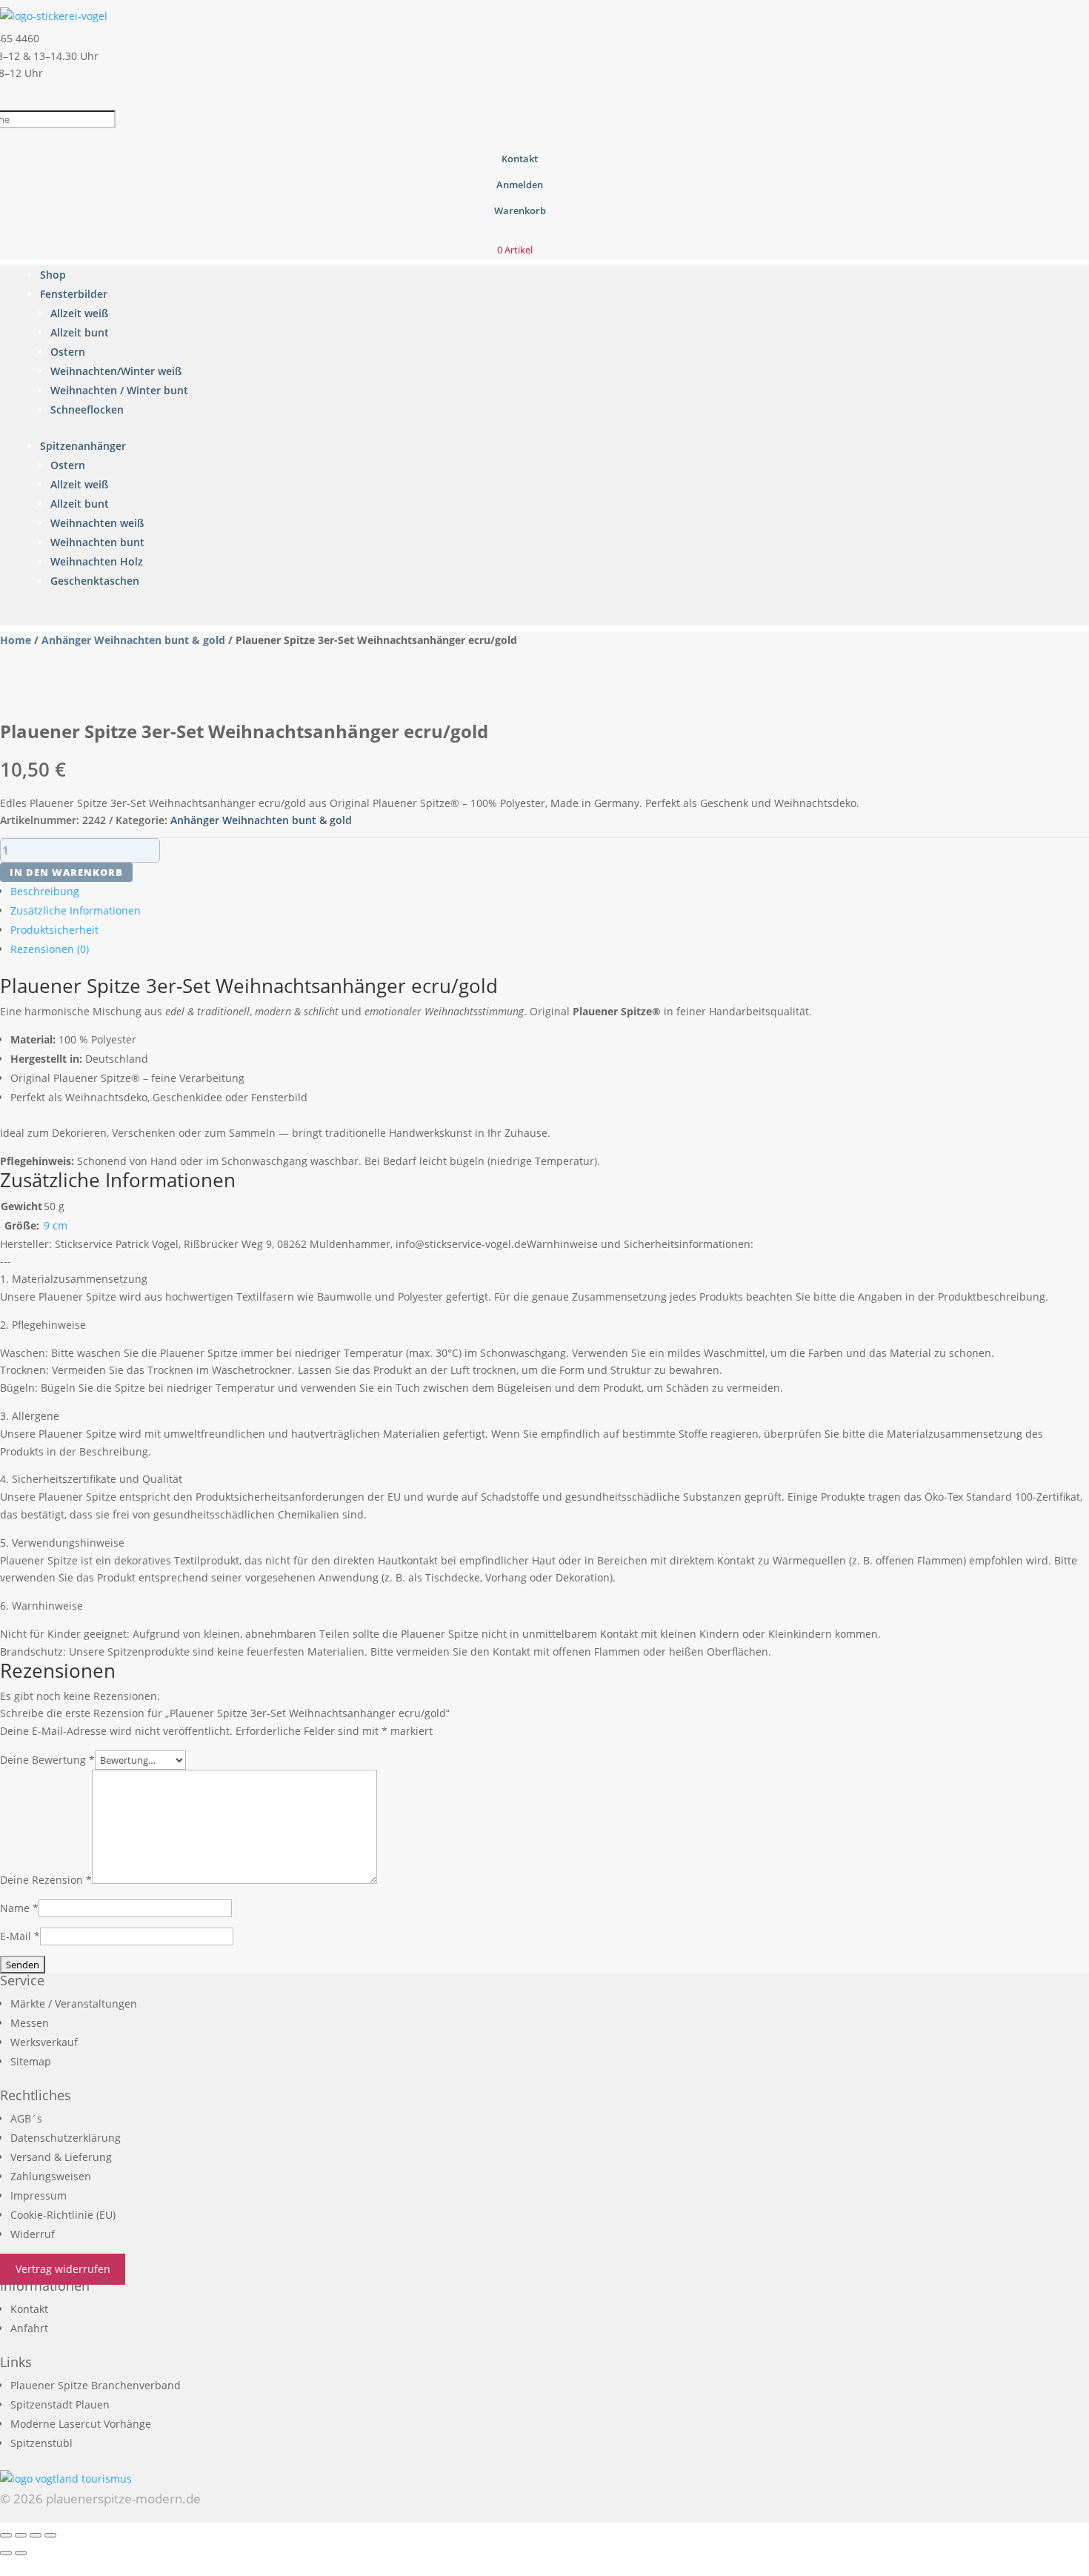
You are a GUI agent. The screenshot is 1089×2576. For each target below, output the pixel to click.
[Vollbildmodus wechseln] (21, 2535)
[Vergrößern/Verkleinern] (6, 2535)
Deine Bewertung (47, 1760)
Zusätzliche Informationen (76, 910)
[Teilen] (36, 2535)
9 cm (56, 1225)
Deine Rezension (46, 1880)
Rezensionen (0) (50, 949)
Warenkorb (520, 210)
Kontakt (520, 159)
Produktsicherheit (54, 930)
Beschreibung (45, 891)
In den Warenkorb (66, 872)
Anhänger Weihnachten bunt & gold (133, 640)
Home (16, 640)
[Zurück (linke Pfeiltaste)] (6, 2553)
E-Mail (20, 1936)
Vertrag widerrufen (63, 2270)
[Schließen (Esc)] (50, 2535)
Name (19, 1908)
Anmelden (520, 185)
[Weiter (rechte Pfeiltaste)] (21, 2553)
